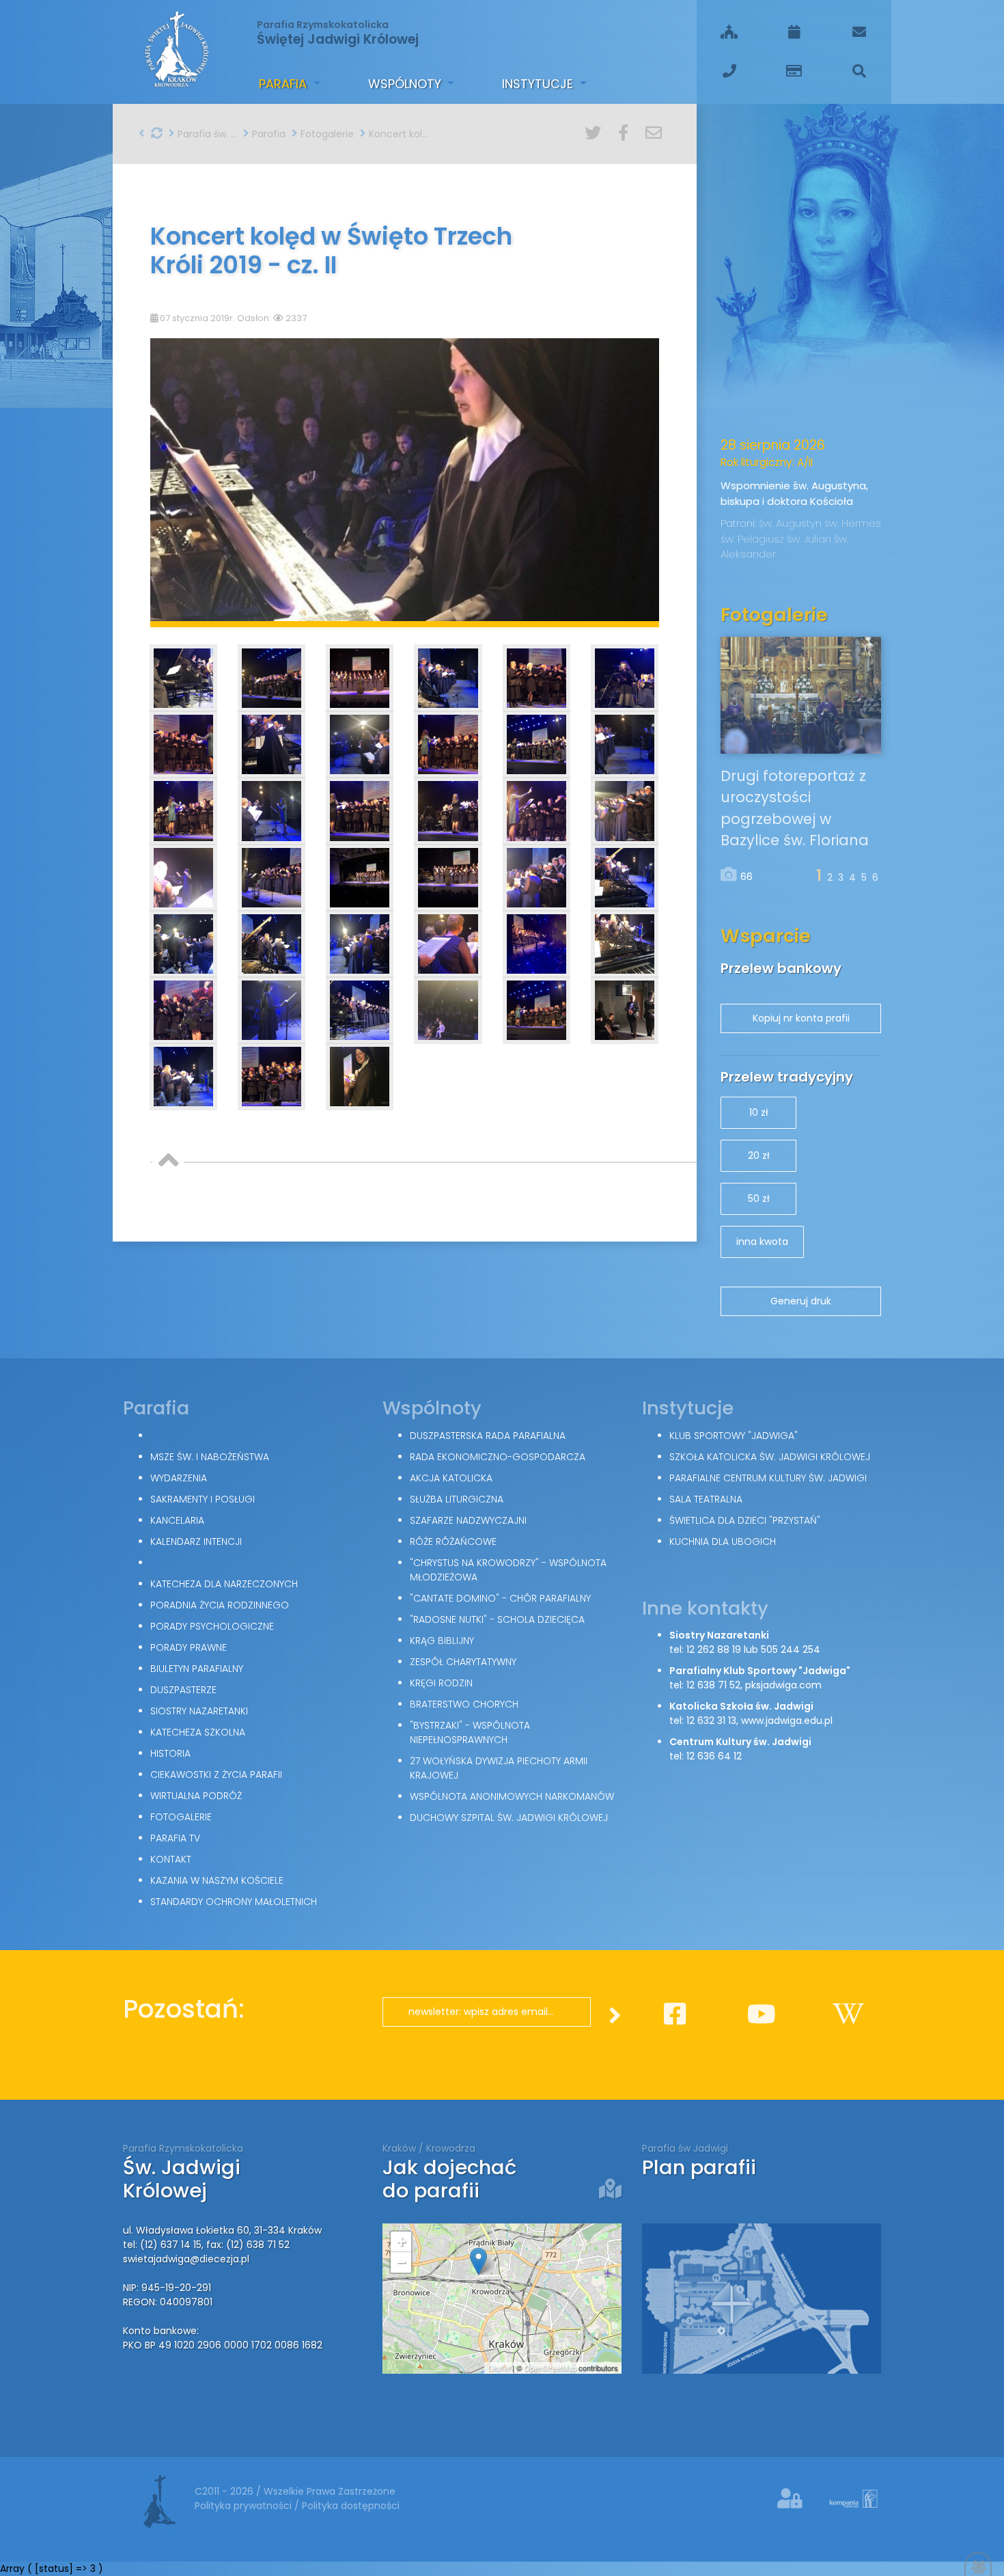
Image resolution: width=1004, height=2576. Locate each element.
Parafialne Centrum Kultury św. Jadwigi (768, 1478)
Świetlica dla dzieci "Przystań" (745, 1520)
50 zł (759, 1198)
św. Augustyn (792, 523)
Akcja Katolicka (451, 1478)
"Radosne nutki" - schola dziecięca (497, 1619)
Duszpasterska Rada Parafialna (488, 1436)
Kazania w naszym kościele (217, 1880)
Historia (170, 1753)
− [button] (401, 2262)
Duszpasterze (183, 1690)
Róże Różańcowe (453, 1542)
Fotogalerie (326, 134)
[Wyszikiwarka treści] (859, 71)
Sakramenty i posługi (203, 1499)
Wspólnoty (406, 84)
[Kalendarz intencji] (794, 32)
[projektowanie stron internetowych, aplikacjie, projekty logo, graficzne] (844, 2502)
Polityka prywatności (245, 2506)
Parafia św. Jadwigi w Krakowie (206, 134)
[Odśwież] (157, 133)
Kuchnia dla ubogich (723, 1542)
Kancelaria (177, 1520)
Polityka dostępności (351, 2506)
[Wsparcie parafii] (794, 71)
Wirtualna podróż (196, 1796)
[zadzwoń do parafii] (729, 71)
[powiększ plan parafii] (762, 2298)
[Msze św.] (729, 32)
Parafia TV (175, 1838)
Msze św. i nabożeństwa (210, 1457)
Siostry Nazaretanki (199, 1711)
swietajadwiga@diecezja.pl (186, 2259)
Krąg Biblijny (442, 1641)
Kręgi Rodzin (441, 1683)
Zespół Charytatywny (463, 1662)
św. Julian (810, 539)
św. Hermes (853, 523)
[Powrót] (142, 133)
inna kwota (762, 1242)
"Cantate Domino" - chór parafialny (500, 1598)
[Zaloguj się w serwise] (792, 2499)
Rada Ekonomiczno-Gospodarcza (498, 1457)
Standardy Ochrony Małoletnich (234, 1902)
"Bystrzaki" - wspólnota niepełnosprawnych (470, 1732)
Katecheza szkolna (198, 1732)
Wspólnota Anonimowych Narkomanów (512, 1796)
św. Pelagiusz (754, 539)
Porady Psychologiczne (212, 1626)
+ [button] (401, 2242)
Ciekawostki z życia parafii (216, 1775)
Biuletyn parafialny (197, 1669)
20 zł (759, 1155)
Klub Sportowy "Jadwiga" (734, 1436)
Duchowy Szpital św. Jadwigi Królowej (509, 1818)
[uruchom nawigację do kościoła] (610, 2189)
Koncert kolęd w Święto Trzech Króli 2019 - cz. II (397, 134)
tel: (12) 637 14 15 (162, 2245)
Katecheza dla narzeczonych (224, 1584)
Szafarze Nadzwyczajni (468, 1520)
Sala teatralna (706, 1499)
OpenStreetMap (550, 2368)
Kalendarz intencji (196, 1542)
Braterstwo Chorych (464, 1704)
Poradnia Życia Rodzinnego (220, 1605)
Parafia (284, 84)
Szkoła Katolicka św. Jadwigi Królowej (770, 1457)
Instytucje (539, 84)
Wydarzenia (179, 1478)
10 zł (759, 1112)
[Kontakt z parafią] (859, 32)
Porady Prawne (189, 1647)
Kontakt (171, 1859)
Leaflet (499, 2368)
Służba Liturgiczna (457, 1499)
